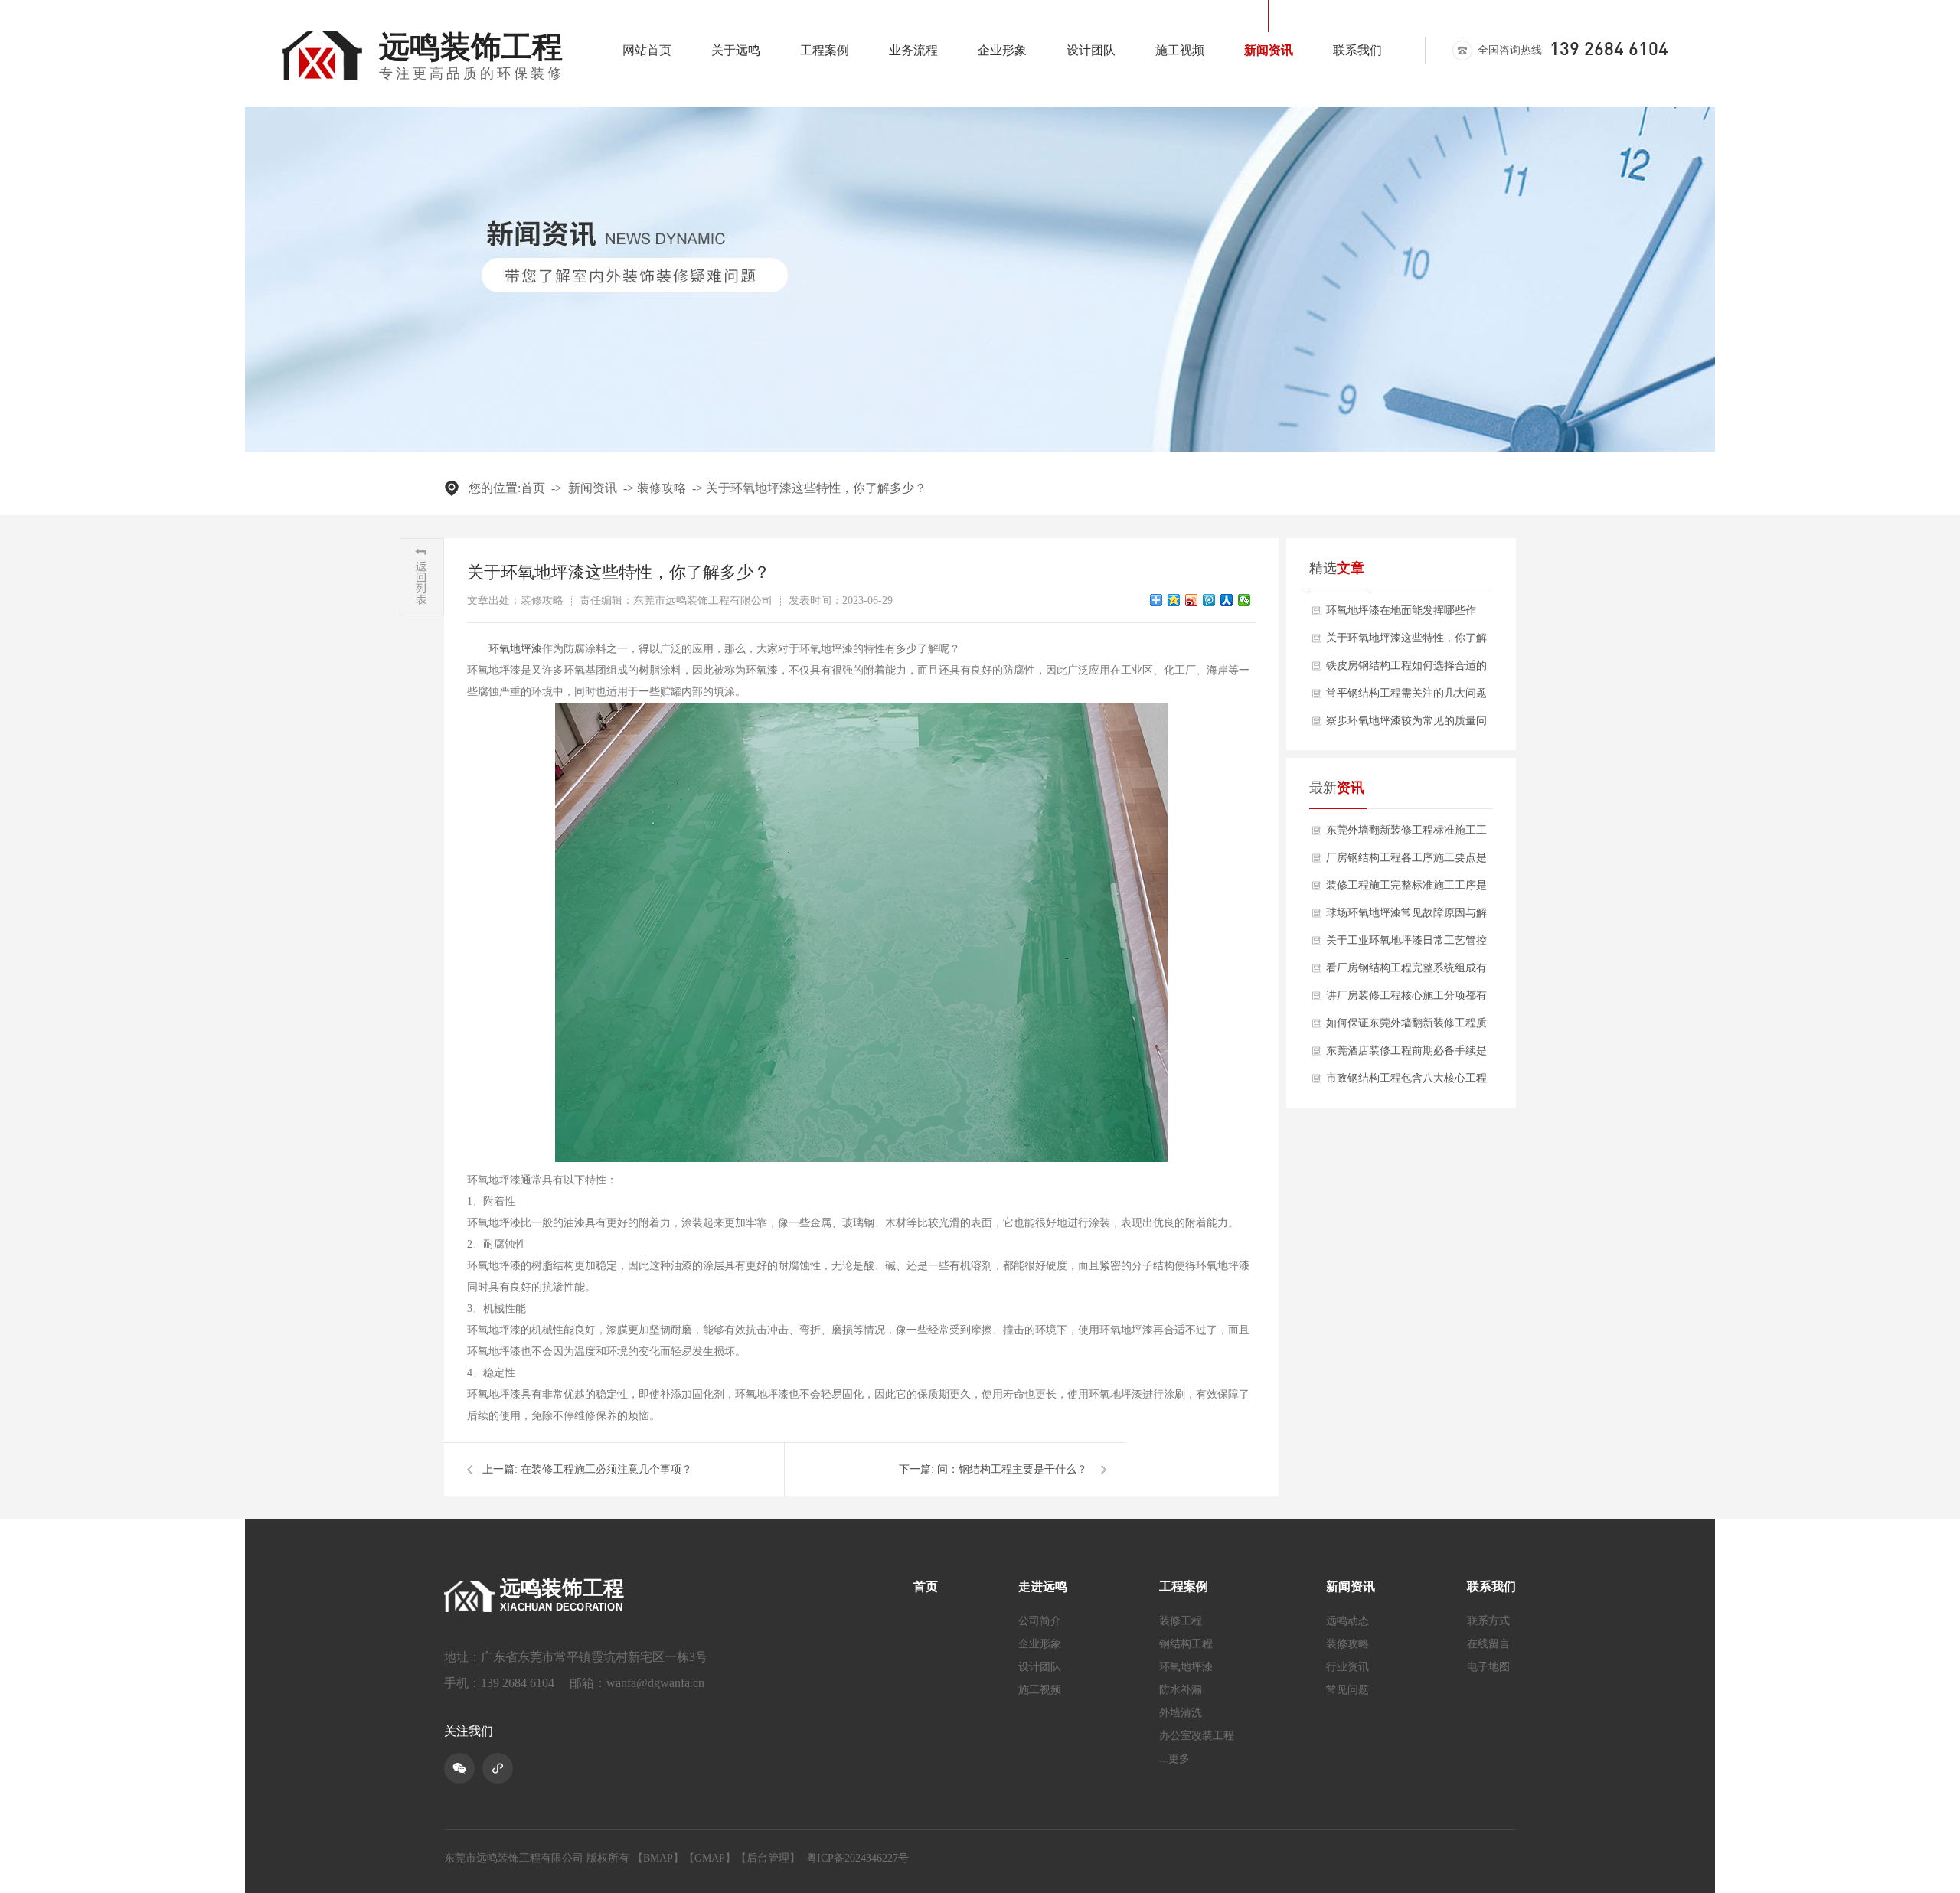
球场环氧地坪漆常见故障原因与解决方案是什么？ (1406, 917)
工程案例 (825, 50)
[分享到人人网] (1227, 600)
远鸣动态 (1347, 1621)
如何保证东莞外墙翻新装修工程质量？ (1406, 1027)
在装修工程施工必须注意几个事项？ (606, 1469)
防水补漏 (1181, 1690)
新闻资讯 (1269, 50)
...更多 (1174, 1759)
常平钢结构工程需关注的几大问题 (1406, 693)
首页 (533, 488)
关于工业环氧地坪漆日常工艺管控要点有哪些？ (1406, 945)
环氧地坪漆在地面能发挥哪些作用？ (1401, 615)
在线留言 (1488, 1644)
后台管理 (768, 1858)
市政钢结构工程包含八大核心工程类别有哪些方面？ (1406, 1082)
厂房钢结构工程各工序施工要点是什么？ (1406, 862)
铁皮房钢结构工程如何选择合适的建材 (1406, 670)
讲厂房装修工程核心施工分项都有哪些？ (1406, 1000)
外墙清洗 (1181, 1713)
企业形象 (1002, 50)
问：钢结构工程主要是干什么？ (1012, 1469)
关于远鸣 (736, 50)
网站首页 (647, 50)
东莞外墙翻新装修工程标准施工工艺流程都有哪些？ (1406, 834)
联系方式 (1488, 1621)
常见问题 (1347, 1690)
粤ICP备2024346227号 (857, 1858)
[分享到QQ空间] (1174, 600)
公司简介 (1040, 1621)
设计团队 (1091, 50)
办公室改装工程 (1197, 1736)
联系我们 (1357, 50)
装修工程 (1181, 1621)
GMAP (710, 1858)
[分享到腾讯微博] (1209, 600)
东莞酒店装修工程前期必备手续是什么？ (1406, 1055)
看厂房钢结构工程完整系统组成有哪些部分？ (1406, 972)
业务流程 (913, 50)
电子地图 (1488, 1667)
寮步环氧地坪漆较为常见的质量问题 (1406, 725)
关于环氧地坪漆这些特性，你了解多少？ (816, 488)
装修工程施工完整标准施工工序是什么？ (1406, 889)
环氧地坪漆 (515, 649)
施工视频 (1180, 50)
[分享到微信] (1245, 600)
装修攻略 (661, 488)
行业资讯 (1347, 1667)
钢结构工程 (1186, 1644)
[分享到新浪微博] (1192, 600)
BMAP (658, 1858)
